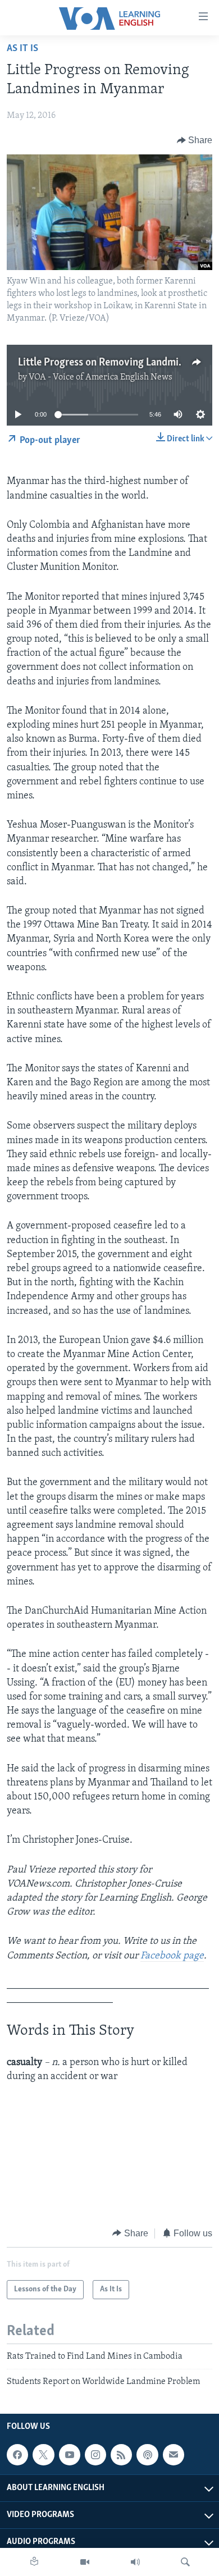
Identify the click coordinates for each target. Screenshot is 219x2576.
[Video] (85, 2562)
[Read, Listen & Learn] (34, 2562)
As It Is (22, 49)
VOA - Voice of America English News (101, 377)
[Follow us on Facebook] (17, 2455)
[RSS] (121, 2455)
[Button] (195, 140)
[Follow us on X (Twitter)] (43, 2455)
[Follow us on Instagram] (95, 2455)
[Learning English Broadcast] (135, 2562)
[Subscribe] (174, 2455)
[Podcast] (147, 2455)
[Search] (185, 2562)
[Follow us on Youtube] (70, 2455)
